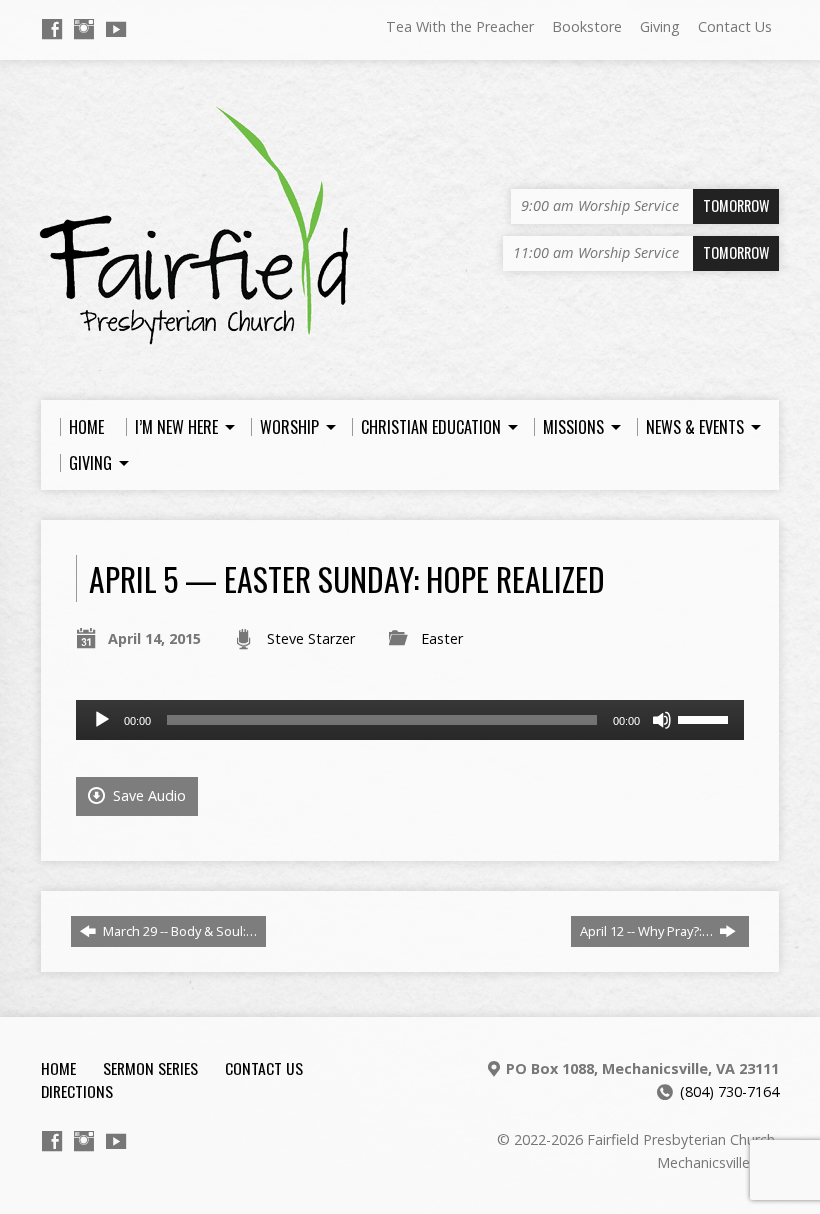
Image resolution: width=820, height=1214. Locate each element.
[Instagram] (84, 29)
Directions (77, 1091)
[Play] (102, 720)
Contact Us (735, 26)
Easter (442, 638)
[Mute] (662, 720)
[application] (410, 720)
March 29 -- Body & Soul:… (178, 931)
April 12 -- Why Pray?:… (648, 931)
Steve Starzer (311, 638)
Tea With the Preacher (460, 26)
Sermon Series (150, 1068)
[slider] (706, 718)
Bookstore (587, 26)
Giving (660, 26)
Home (58, 1068)
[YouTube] (116, 29)
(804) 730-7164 (729, 1091)
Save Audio (147, 795)
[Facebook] (52, 29)
